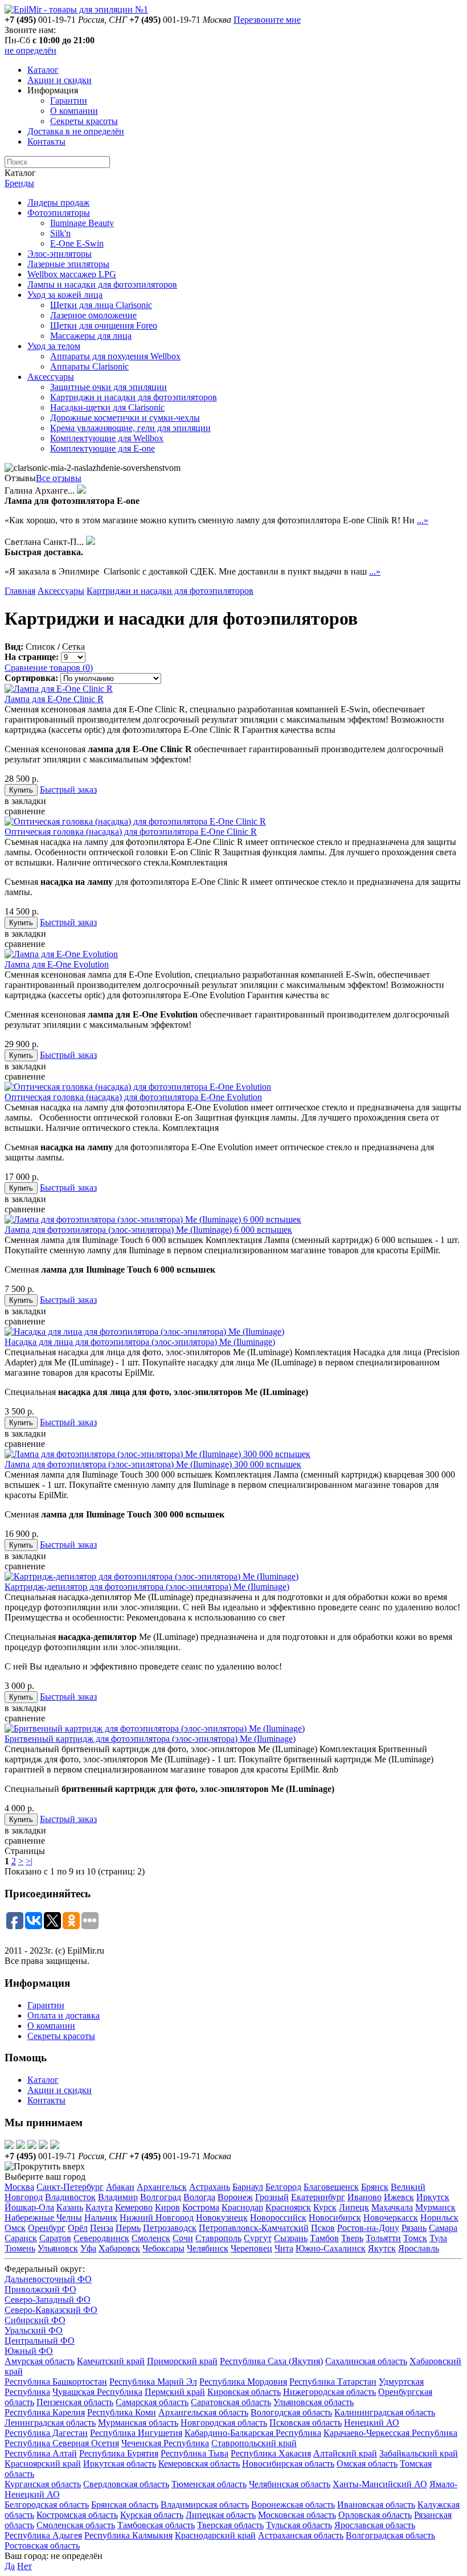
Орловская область (375, 2515)
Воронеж (235, 2197)
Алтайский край (345, 2453)
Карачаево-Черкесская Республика (390, 2433)
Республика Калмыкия (128, 2535)
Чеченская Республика (165, 2443)
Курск (325, 2207)
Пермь (128, 2228)
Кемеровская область (199, 2464)
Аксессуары (61, 591)
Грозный (272, 2197)
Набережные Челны (43, 2218)
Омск (15, 2228)
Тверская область (230, 2525)
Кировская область (244, 2392)
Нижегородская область (329, 2392)
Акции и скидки (60, 80)
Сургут (258, 2238)
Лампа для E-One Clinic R (54, 699)
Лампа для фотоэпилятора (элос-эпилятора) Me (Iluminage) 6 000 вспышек (148, 1230)
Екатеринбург (318, 2197)
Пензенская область (75, 2402)
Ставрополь (218, 2238)
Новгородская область (224, 2423)
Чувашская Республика (97, 2392)
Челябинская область (290, 2484)
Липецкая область (221, 2515)
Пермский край (175, 2392)
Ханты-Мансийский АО (380, 2484)
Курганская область (43, 2484)
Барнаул (248, 2187)
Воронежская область (293, 2505)
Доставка (76, 131)
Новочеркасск (391, 2218)
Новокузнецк (222, 2218)
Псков (323, 2228)
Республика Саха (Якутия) (271, 2361)
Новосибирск (335, 2218)
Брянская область (125, 2505)
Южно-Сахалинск (331, 2248)
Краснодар (242, 2207)
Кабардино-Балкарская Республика (253, 2433)
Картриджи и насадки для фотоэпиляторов (170, 591)
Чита (284, 2248)
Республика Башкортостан (56, 2382)
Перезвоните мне (267, 20)
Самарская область (152, 2402)
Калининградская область (385, 2412)
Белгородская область (47, 2505)
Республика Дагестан (46, 2433)
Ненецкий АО (372, 2423)
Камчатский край (111, 2361)
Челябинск (208, 2248)
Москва (19, 2187)
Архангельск (162, 2187)
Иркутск (433, 2197)
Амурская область (40, 2361)
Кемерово (134, 2207)
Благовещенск (331, 2187)
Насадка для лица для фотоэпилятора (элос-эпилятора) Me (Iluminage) (140, 1342)
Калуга (99, 2207)
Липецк (354, 2207)
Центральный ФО (40, 2341)
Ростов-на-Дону (368, 2228)
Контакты (46, 141)
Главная (20, 591)
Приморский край (182, 2361)
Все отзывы (59, 478)
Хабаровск (119, 2248)
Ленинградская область (50, 2423)
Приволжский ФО (40, 2289)
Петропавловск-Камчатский (254, 2228)
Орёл (78, 2228)
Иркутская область (120, 2464)
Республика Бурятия (119, 2453)
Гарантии (69, 101)
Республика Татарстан (333, 2382)
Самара (443, 2228)
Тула (438, 2238)
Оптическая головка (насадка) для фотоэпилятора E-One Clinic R (131, 832)
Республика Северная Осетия (62, 2443)
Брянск (375, 2187)
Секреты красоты (84, 121)
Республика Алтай (41, 2453)
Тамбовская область (156, 2525)
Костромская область (77, 2515)
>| (29, 1861)
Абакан (120, 2187)
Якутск (382, 2248)
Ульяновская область (314, 2402)
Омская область (367, 2464)
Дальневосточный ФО (48, 2279)
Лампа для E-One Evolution (57, 964)
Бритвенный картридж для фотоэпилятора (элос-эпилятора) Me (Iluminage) (150, 1739)
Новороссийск (278, 2218)
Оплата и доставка (64, 2015)
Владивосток (70, 2197)
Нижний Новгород (157, 2218)
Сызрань (291, 2238)
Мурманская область (138, 2423)
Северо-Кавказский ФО (51, 2310)
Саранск (21, 2238)
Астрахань (210, 2187)
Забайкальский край (419, 2453)
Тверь (352, 2238)
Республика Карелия (45, 2412)
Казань (70, 2207)
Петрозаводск (170, 2228)
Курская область (152, 2515)
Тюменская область (209, 2484)
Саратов (55, 2238)
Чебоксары (163, 2248)
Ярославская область (375, 2525)
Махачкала (392, 2207)
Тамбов (324, 2238)
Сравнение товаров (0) (49, 668)
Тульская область (299, 2525)
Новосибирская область (288, 2464)
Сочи (183, 2238)
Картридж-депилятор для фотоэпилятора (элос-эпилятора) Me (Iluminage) (147, 1587)
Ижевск (399, 2197)
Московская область (297, 2515)
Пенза (102, 2228)
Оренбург (47, 2228)
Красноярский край (43, 2464)
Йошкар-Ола (29, 2207)
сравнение (25, 811)
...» (423, 520)
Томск (415, 2238)
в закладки (25, 801)
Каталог (43, 70)
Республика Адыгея (43, 2535)
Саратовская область (231, 2402)
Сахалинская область (366, 2361)
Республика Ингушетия (136, 2433)
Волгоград (161, 2197)
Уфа (88, 2248)
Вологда (199, 2197)
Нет (24, 2566)
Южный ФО (29, 2351)
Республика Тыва (194, 2453)
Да (10, 2566)
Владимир (118, 2197)
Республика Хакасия (271, 2453)
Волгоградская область (390, 2535)
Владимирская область (205, 2505)
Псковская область (306, 2423)
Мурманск (435, 2207)
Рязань (414, 2228)
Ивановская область (376, 2505)
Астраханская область (301, 2535)
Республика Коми (122, 2412)
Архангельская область (203, 2412)
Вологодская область (291, 2412)
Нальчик (101, 2218)
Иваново (364, 2197)
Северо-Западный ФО (48, 2300)
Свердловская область (126, 2484)
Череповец (251, 2248)
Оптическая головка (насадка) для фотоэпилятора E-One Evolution (133, 1097)
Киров (167, 2207)
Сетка (73, 647)
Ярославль (419, 2248)
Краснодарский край (215, 2535)
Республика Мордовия (243, 2382)
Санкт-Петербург (70, 2187)
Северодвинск (101, 2238)
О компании (74, 111)
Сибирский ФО (35, 2320)
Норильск (439, 2218)
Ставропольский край (254, 2443)
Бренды (19, 183)
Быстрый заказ (68, 789)
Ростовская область (42, 2546)
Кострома (201, 2207)
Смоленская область (76, 2525)
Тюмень (20, 2248)
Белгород (283, 2187)
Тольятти (383, 2238)
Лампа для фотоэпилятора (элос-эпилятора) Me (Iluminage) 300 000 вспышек (153, 1464)
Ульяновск (58, 2248)
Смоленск (151, 2238)
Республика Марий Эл (153, 2382)
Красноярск (288, 2207)
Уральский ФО (34, 2330)
